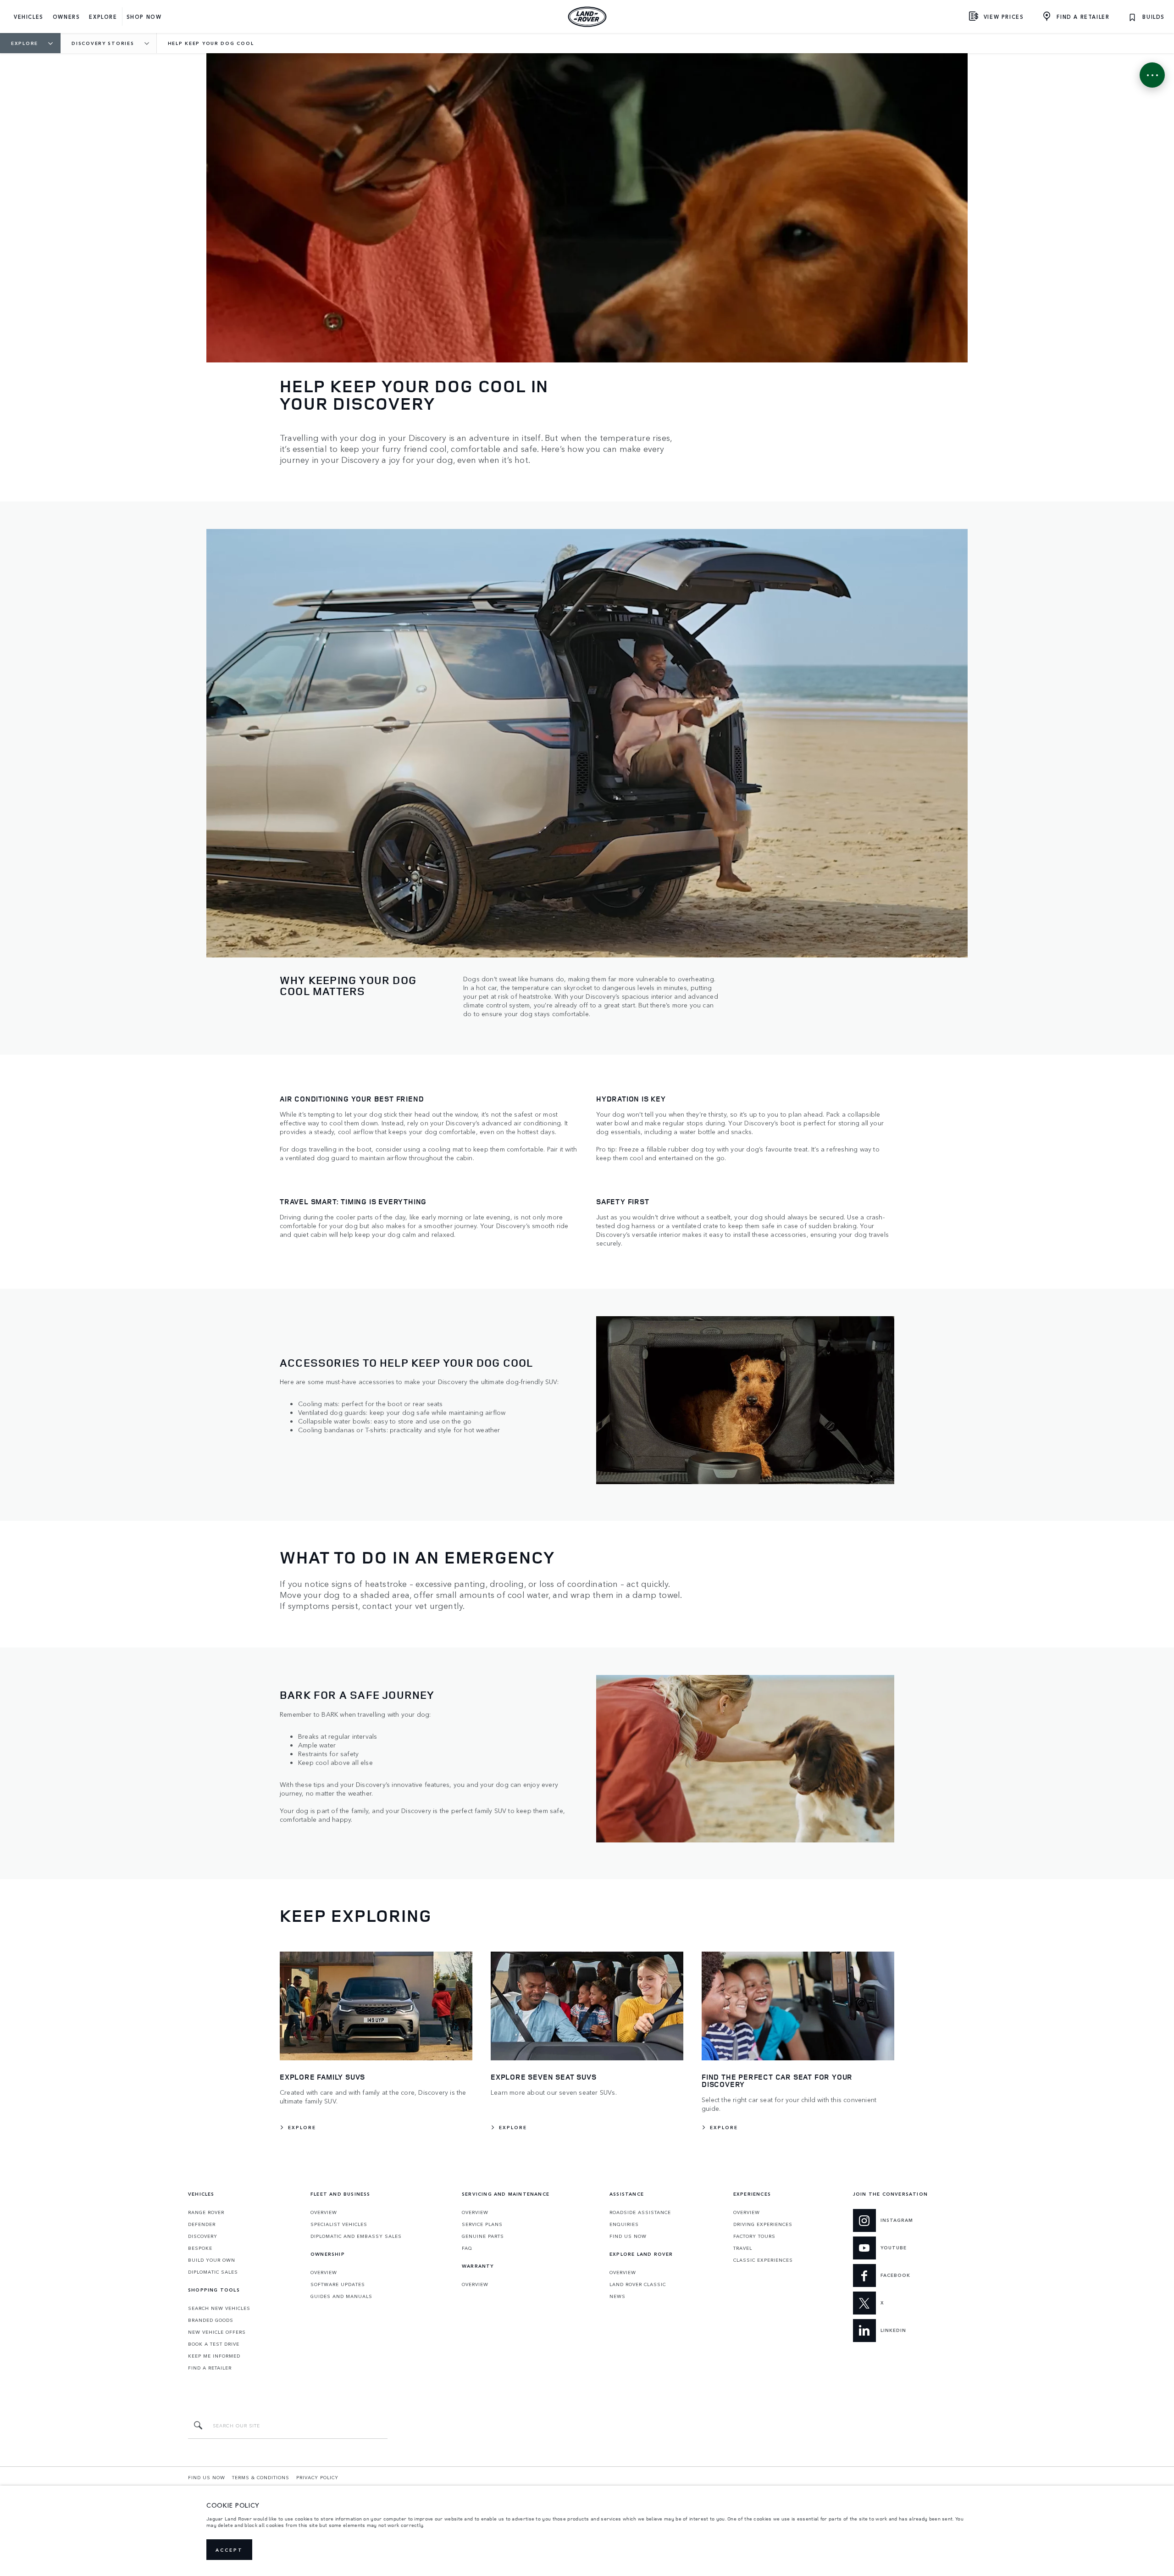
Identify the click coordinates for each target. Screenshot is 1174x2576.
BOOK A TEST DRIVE (214, 2344)
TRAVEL (743, 2248)
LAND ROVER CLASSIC (638, 2284)
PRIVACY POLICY (317, 2477)
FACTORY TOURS (754, 2236)
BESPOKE (200, 2248)
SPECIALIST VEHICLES (339, 2224)
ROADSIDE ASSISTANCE (640, 2212)
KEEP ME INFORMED (214, 2356)
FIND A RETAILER (210, 2368)
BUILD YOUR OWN (212, 2260)
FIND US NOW (628, 2236)
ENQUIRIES (624, 2224)
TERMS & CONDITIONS (261, 2477)
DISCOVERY (203, 2236)
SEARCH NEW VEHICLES (219, 2308)
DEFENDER (202, 2224)
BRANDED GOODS (211, 2320)
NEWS (617, 2296)
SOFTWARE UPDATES (338, 2284)
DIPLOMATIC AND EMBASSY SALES (356, 2236)
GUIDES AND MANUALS (341, 2296)
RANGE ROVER (206, 2212)
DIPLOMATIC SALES (213, 2272)
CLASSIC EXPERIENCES (763, 2260)
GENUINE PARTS (483, 2236)
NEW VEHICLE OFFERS (217, 2332)
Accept (229, 2550)
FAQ (467, 2248)
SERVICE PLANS (482, 2224)
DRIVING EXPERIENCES (763, 2224)
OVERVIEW (324, 2212)
